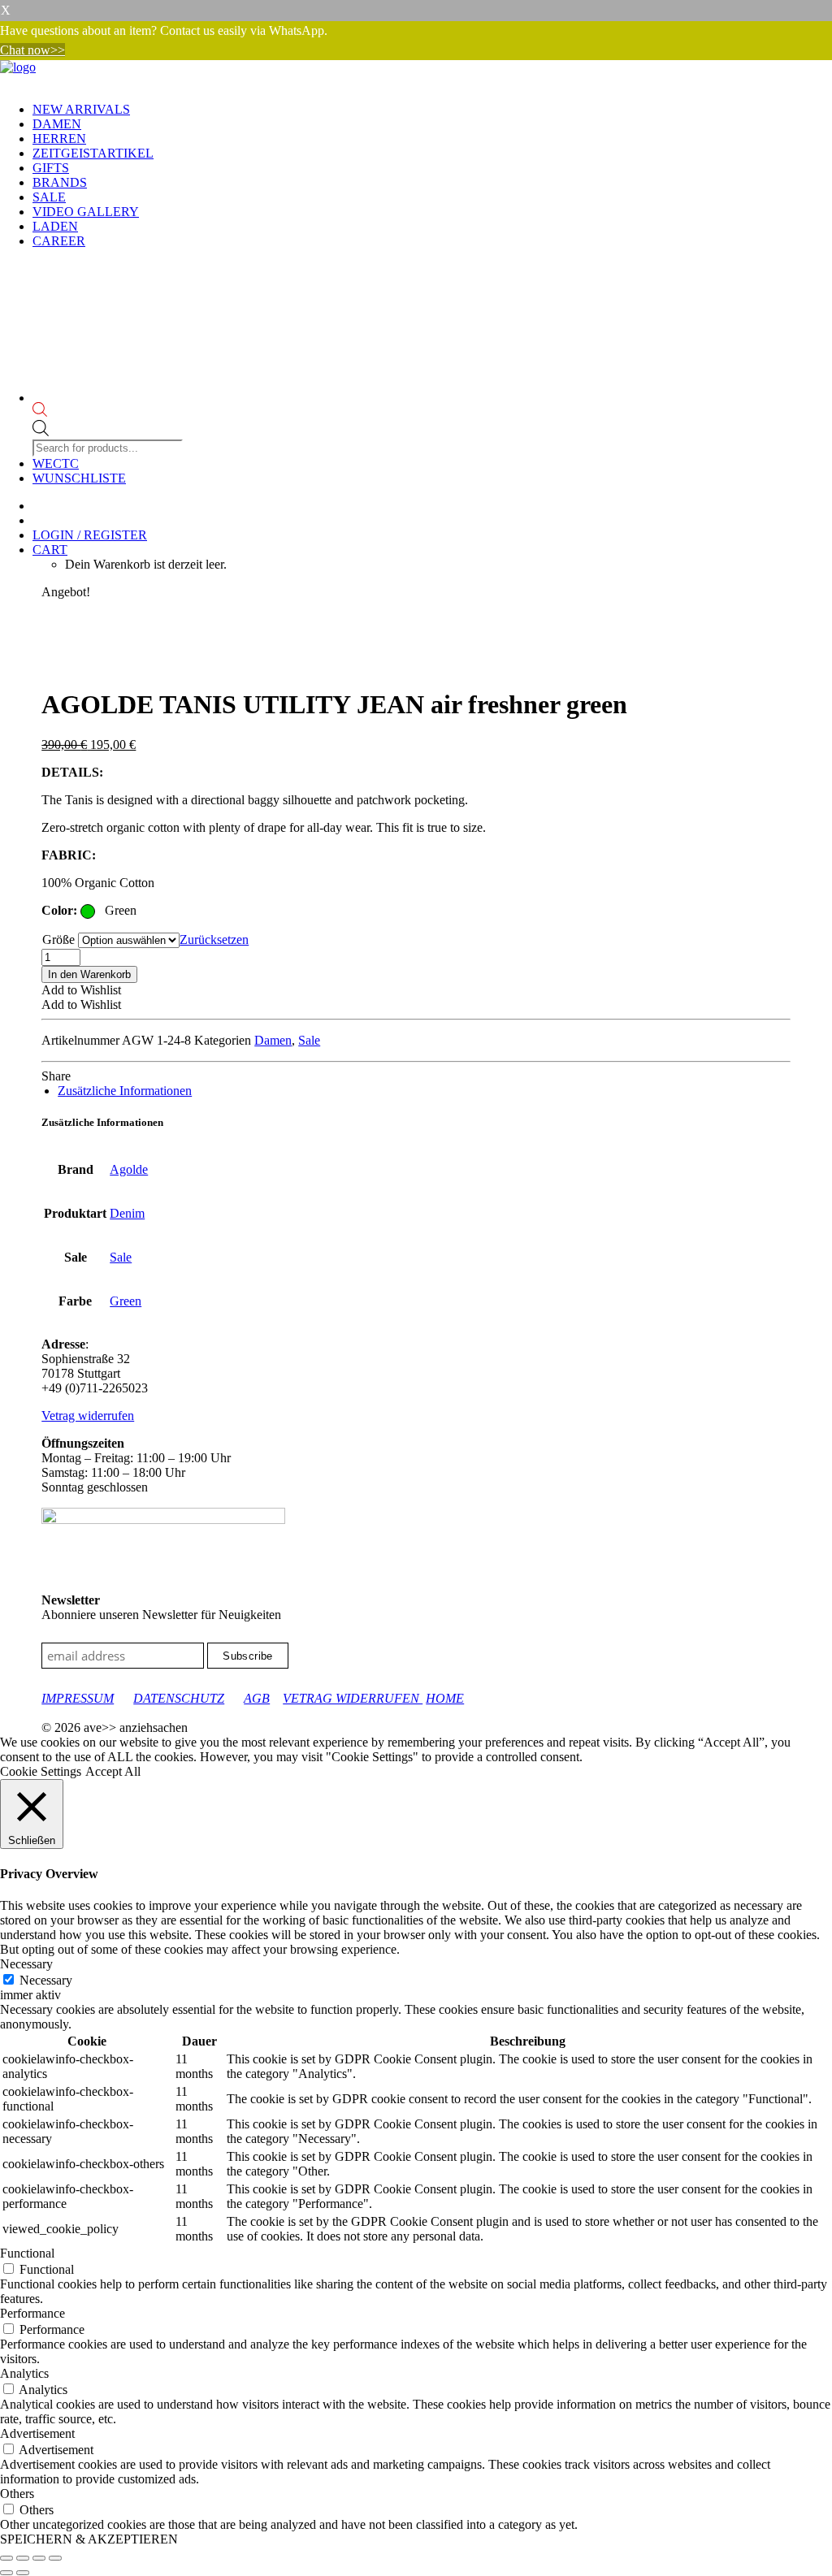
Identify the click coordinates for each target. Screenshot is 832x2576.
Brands (60, 182)
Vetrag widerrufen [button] (88, 1416)
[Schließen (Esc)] (55, 2558)
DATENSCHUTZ (179, 1698)
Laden (55, 226)
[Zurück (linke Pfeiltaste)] (6, 2573)
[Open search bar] (109, 411)
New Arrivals (81, 109)
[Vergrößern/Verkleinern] (6, 2558)
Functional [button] (27, 2253)
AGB (257, 1698)
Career (59, 241)
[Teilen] (39, 2558)
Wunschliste (79, 478)
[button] (81, 990)
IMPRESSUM (78, 1698)
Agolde (129, 1169)
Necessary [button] (26, 1964)
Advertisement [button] (37, 2433)
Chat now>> (32, 50)
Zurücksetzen (214, 939)
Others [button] (17, 2494)
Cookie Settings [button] (41, 1771)
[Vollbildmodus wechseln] (23, 2558)
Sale (49, 197)
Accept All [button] (113, 1771)
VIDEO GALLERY (86, 212)
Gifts (51, 168)
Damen (57, 124)
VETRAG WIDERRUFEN (353, 1698)
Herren (59, 139)
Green (126, 1301)
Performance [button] (32, 2313)
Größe (58, 939)
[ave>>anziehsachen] (416, 75)
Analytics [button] (24, 2373)
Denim (127, 1213)
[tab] (125, 1091)
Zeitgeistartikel (93, 153)
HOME (445, 1698)
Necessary (46, 1980)
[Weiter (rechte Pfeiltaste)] (23, 2573)
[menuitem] (432, 110)
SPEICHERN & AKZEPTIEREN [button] (89, 2539)
